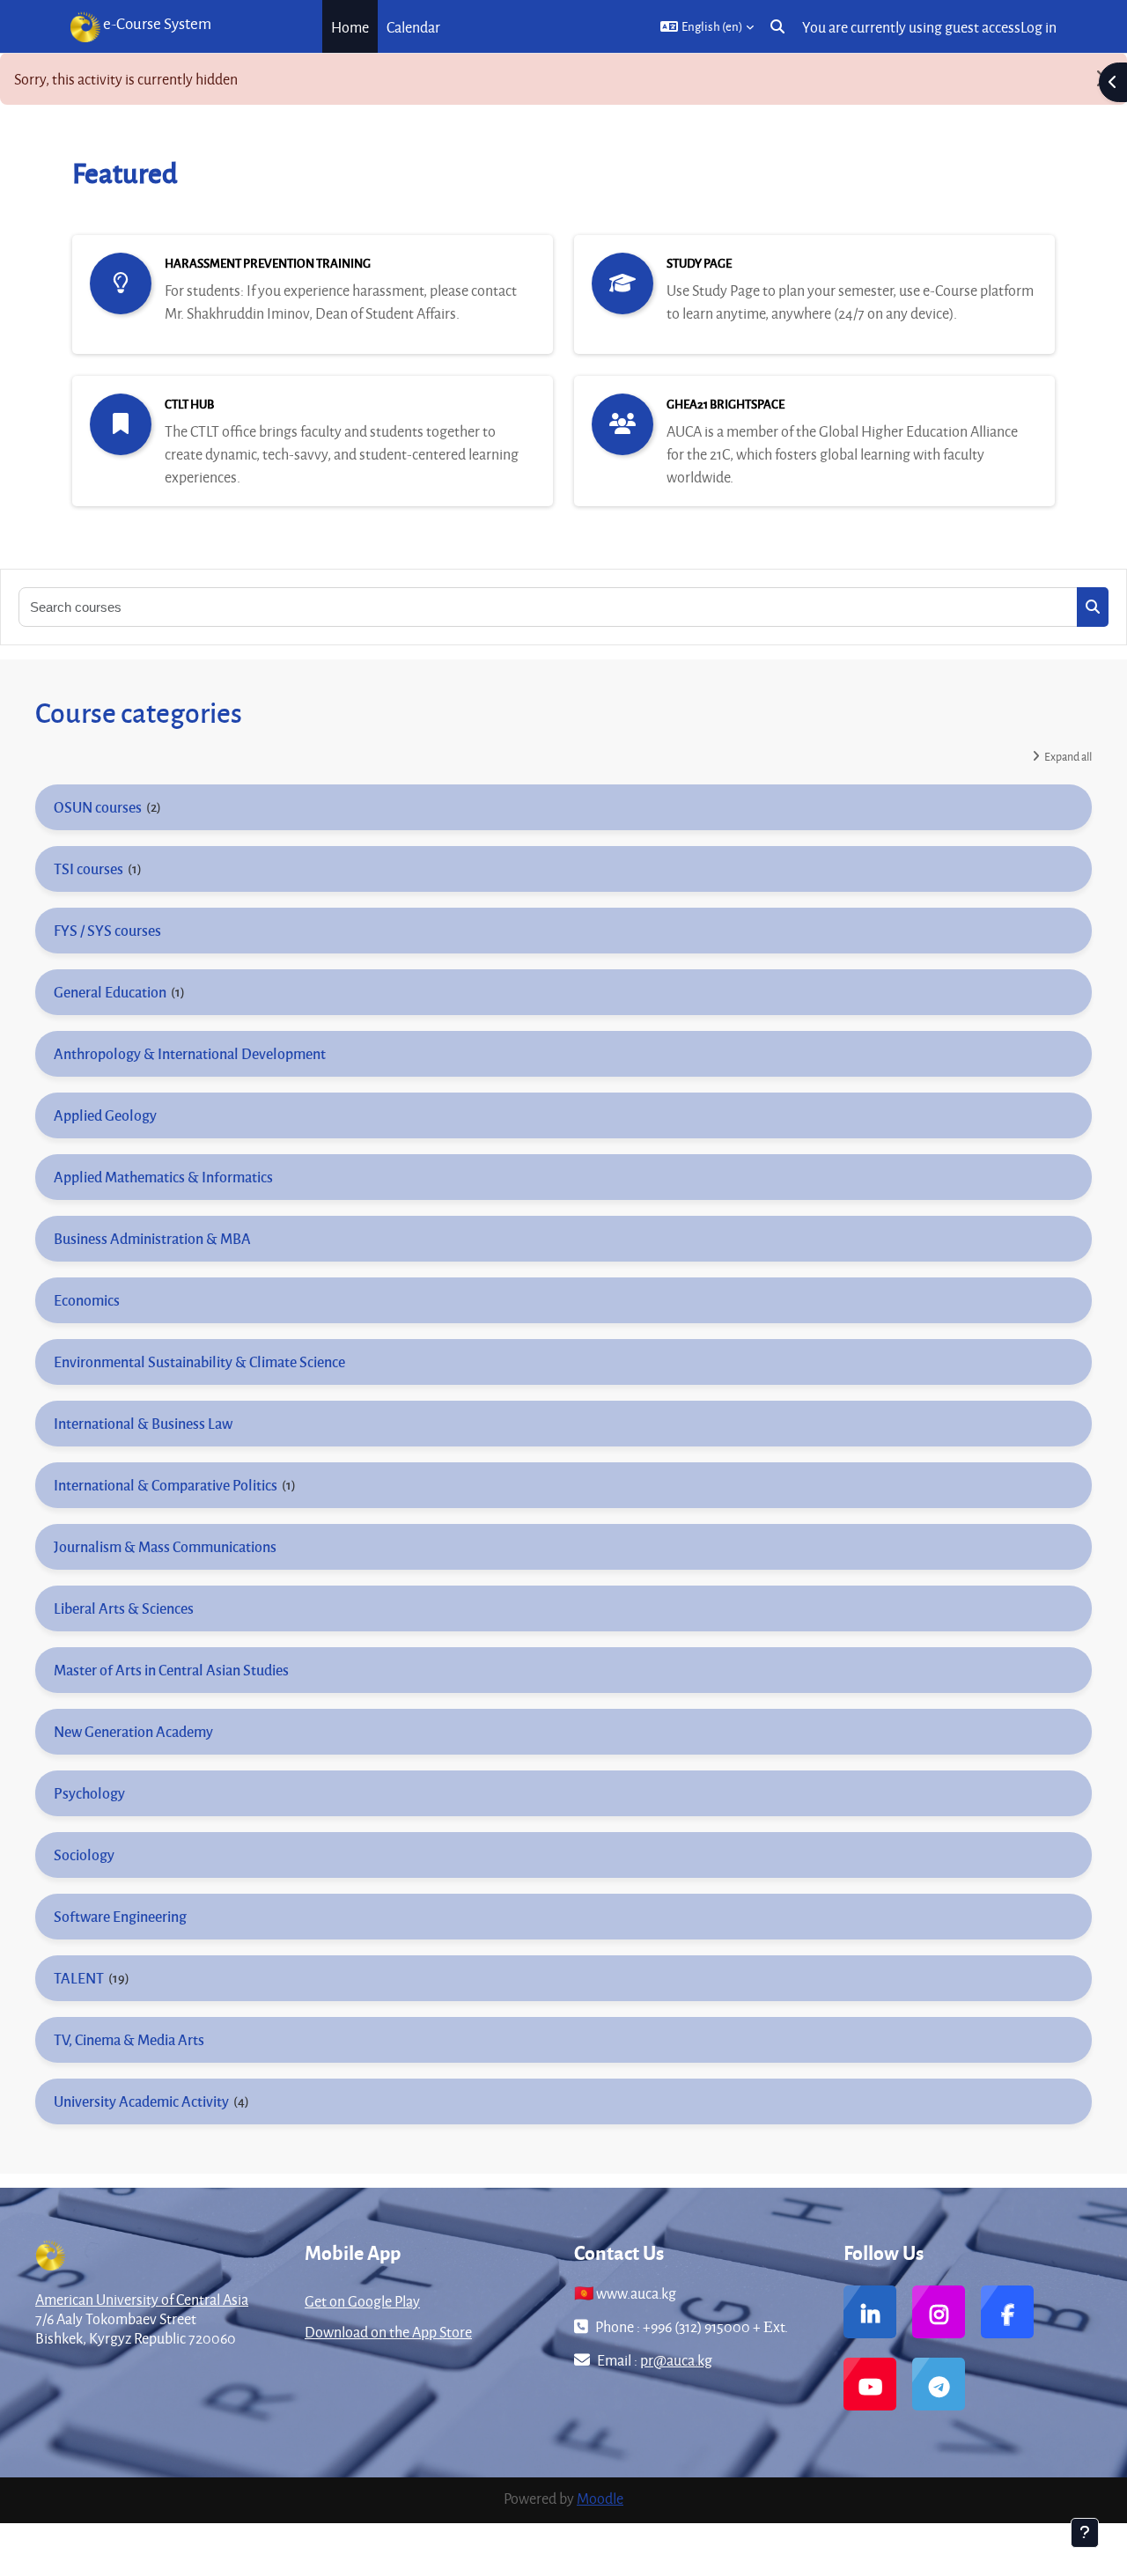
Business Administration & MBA (152, 1238)
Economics (87, 1300)
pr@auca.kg (676, 2360)
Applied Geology (105, 1115)
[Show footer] (1085, 2533)
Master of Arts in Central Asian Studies (171, 1670)
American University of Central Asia (142, 2299)
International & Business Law (143, 1423)
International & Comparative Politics (166, 1485)
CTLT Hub (189, 404)
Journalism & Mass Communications (165, 1546)
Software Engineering (120, 1916)
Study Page (699, 263)
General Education (110, 992)
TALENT (79, 1978)
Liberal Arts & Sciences (124, 1608)
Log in (1039, 27)
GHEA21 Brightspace (726, 404)
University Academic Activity (141, 2101)
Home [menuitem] (350, 27)
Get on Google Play (362, 2301)
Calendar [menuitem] (413, 27)
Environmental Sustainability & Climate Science (199, 1362)
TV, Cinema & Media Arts (129, 2039)
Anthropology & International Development (190, 1053)
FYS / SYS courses (107, 930)
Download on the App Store (388, 2332)
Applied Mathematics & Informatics (163, 1177)
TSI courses (88, 868)
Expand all (1068, 756)
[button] (707, 26)
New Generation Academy (133, 1731)
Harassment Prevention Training (268, 263)
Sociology (84, 1855)
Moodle (600, 2498)
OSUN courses (98, 807)
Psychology (89, 1793)
